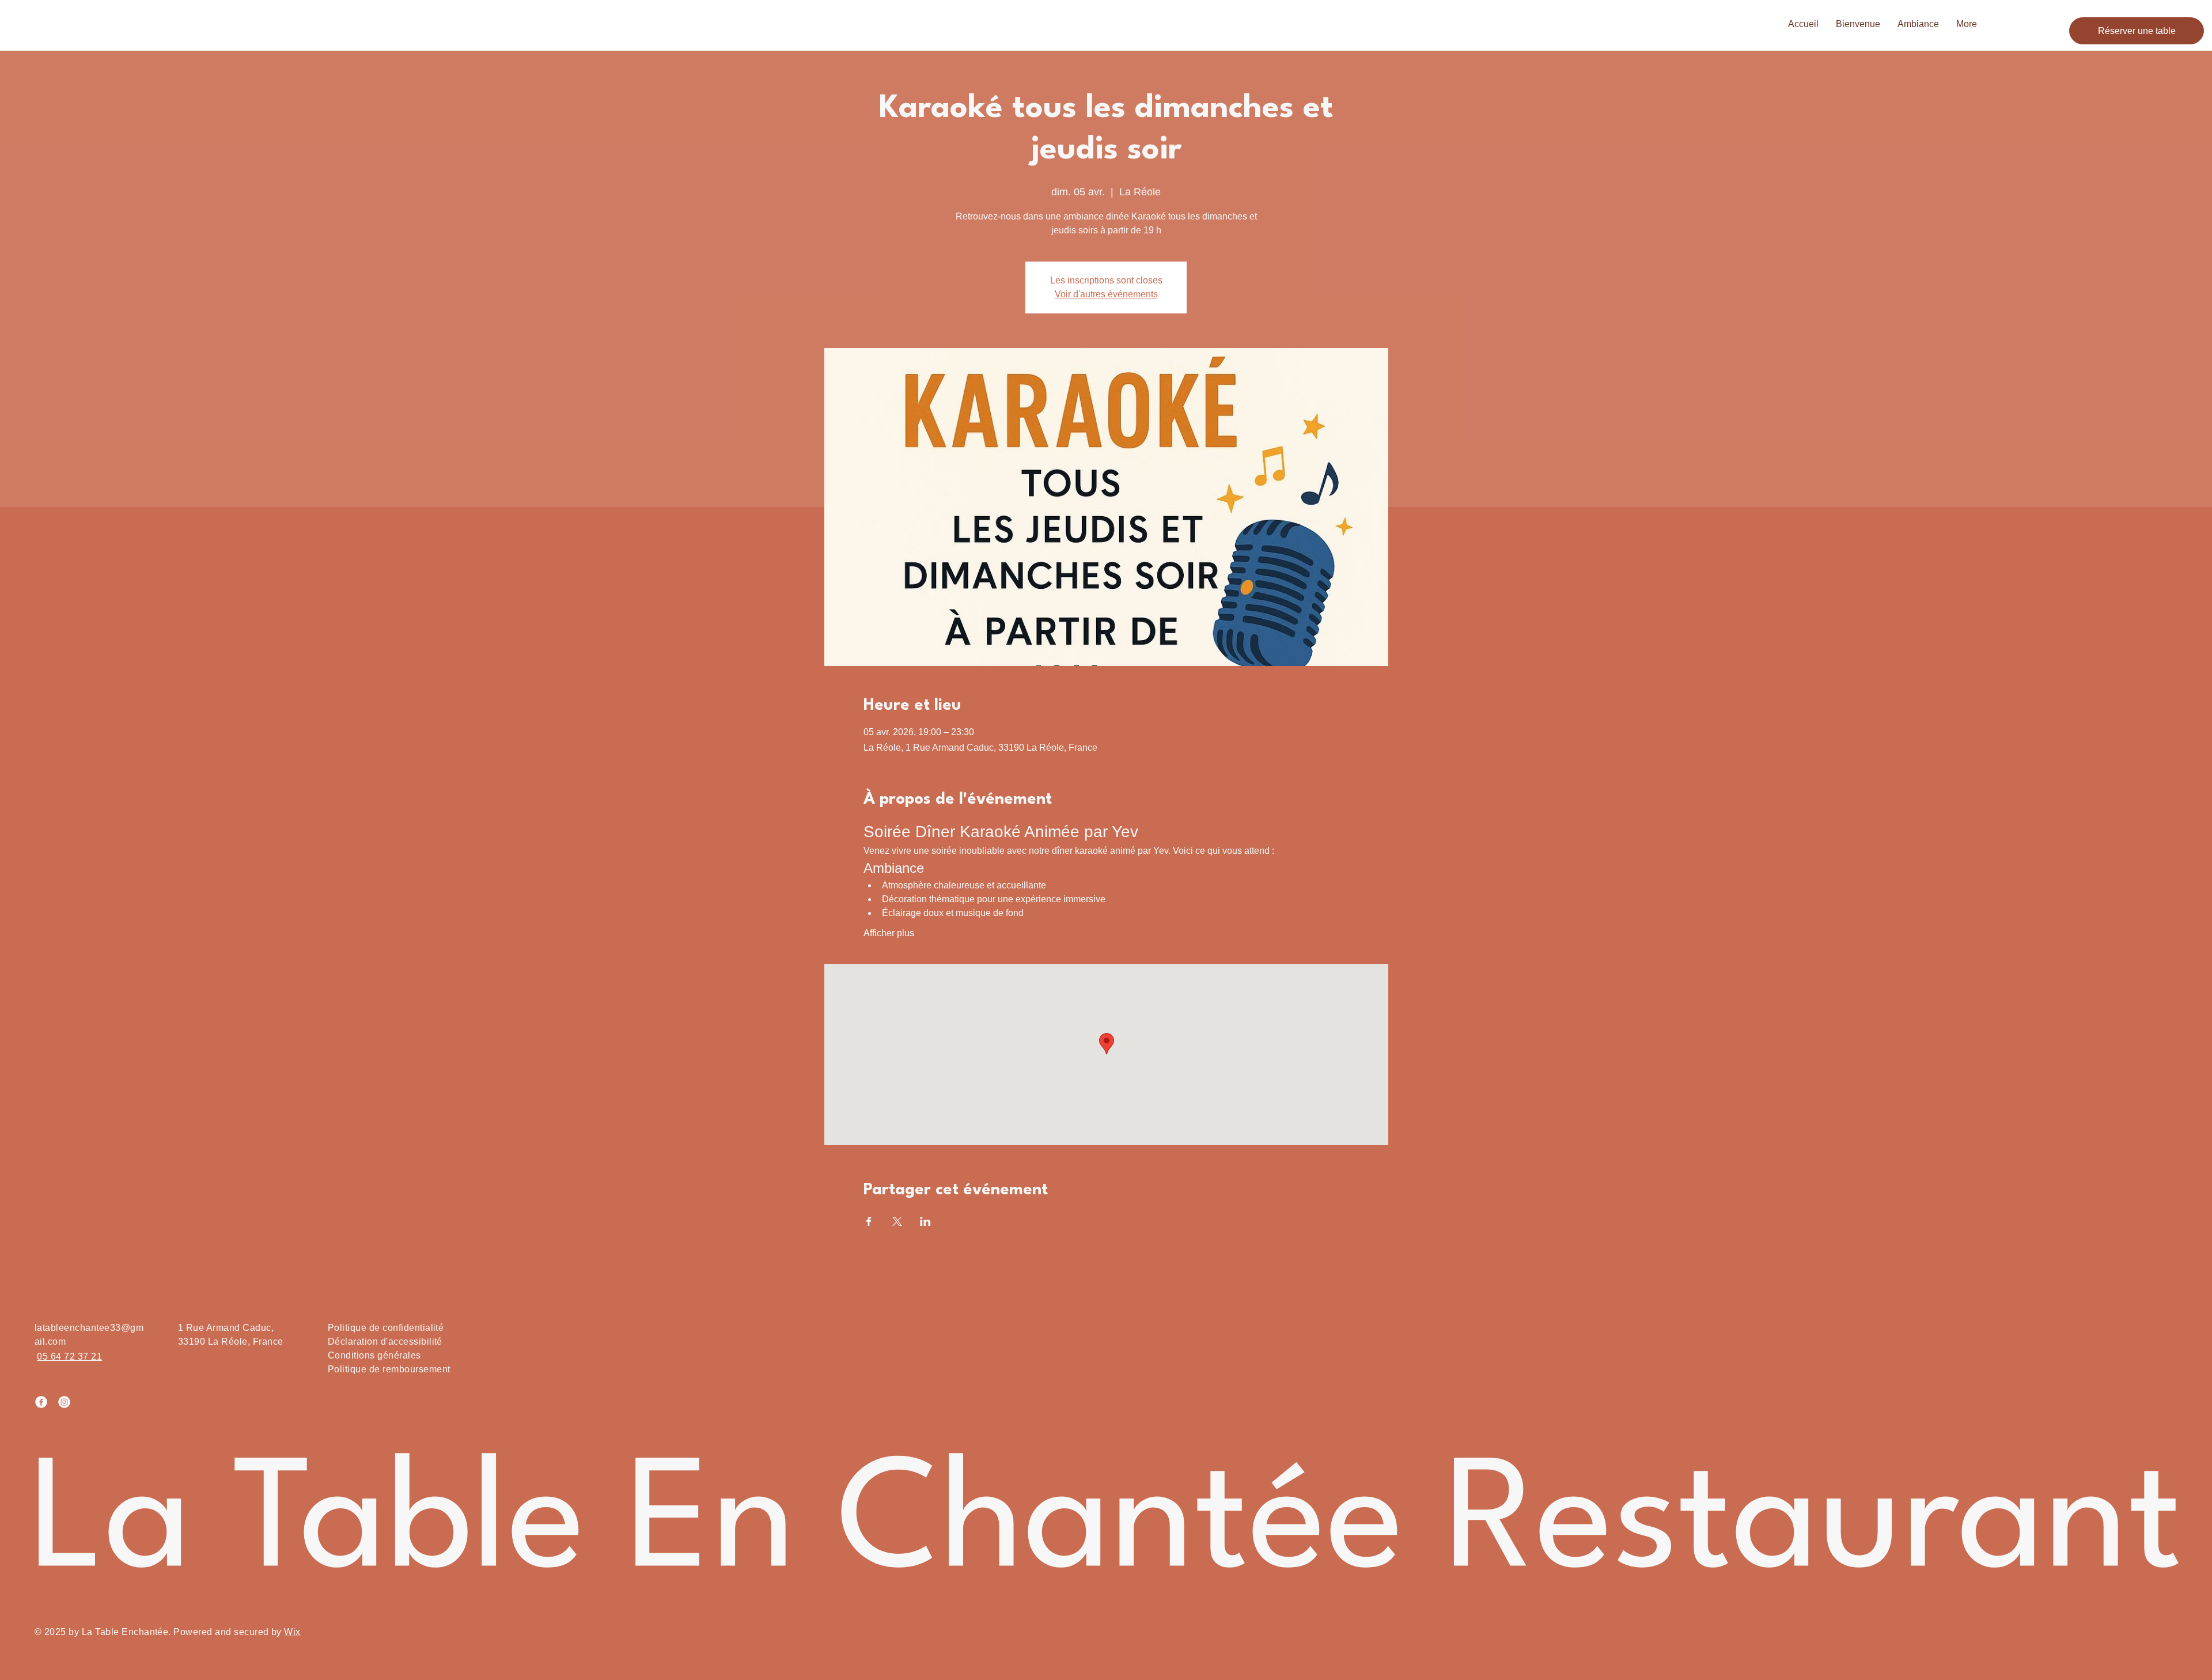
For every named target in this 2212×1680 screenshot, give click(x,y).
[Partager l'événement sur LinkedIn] (925, 1221)
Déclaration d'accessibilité (385, 1342)
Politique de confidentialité (386, 1328)
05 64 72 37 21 (69, 1357)
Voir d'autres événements (1106, 294)
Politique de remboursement (389, 1369)
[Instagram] (64, 1402)
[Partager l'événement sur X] (897, 1221)
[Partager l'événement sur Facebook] (869, 1221)
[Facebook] (41, 1402)
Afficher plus (889, 933)
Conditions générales (374, 1355)
